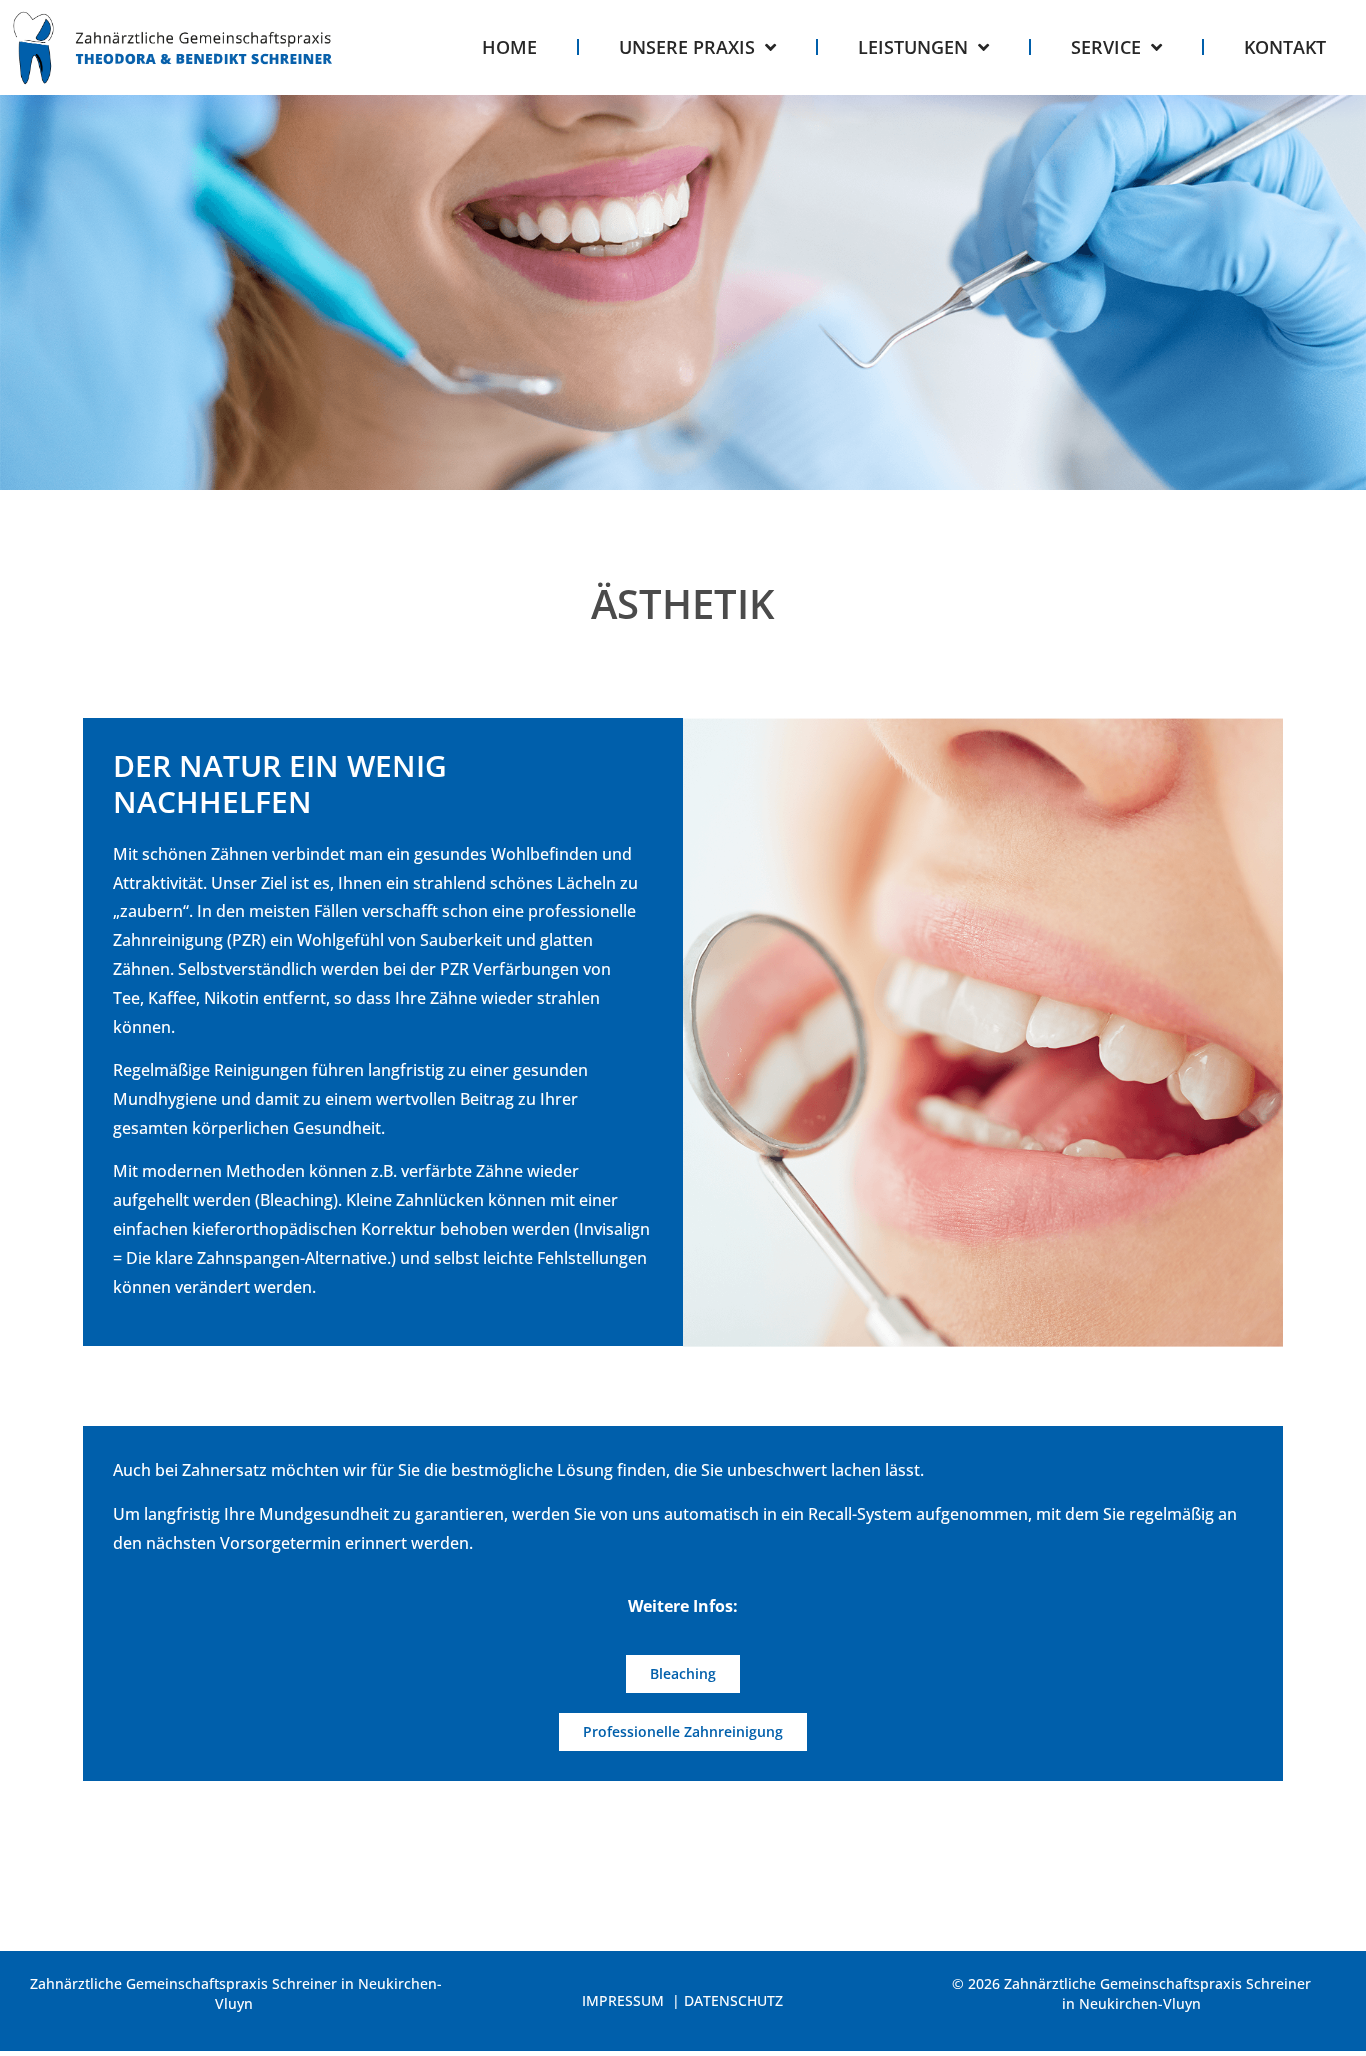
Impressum (625, 2000)
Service (1106, 47)
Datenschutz (733, 2000)
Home (509, 47)
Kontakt (1285, 47)
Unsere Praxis (687, 47)
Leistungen (913, 47)
